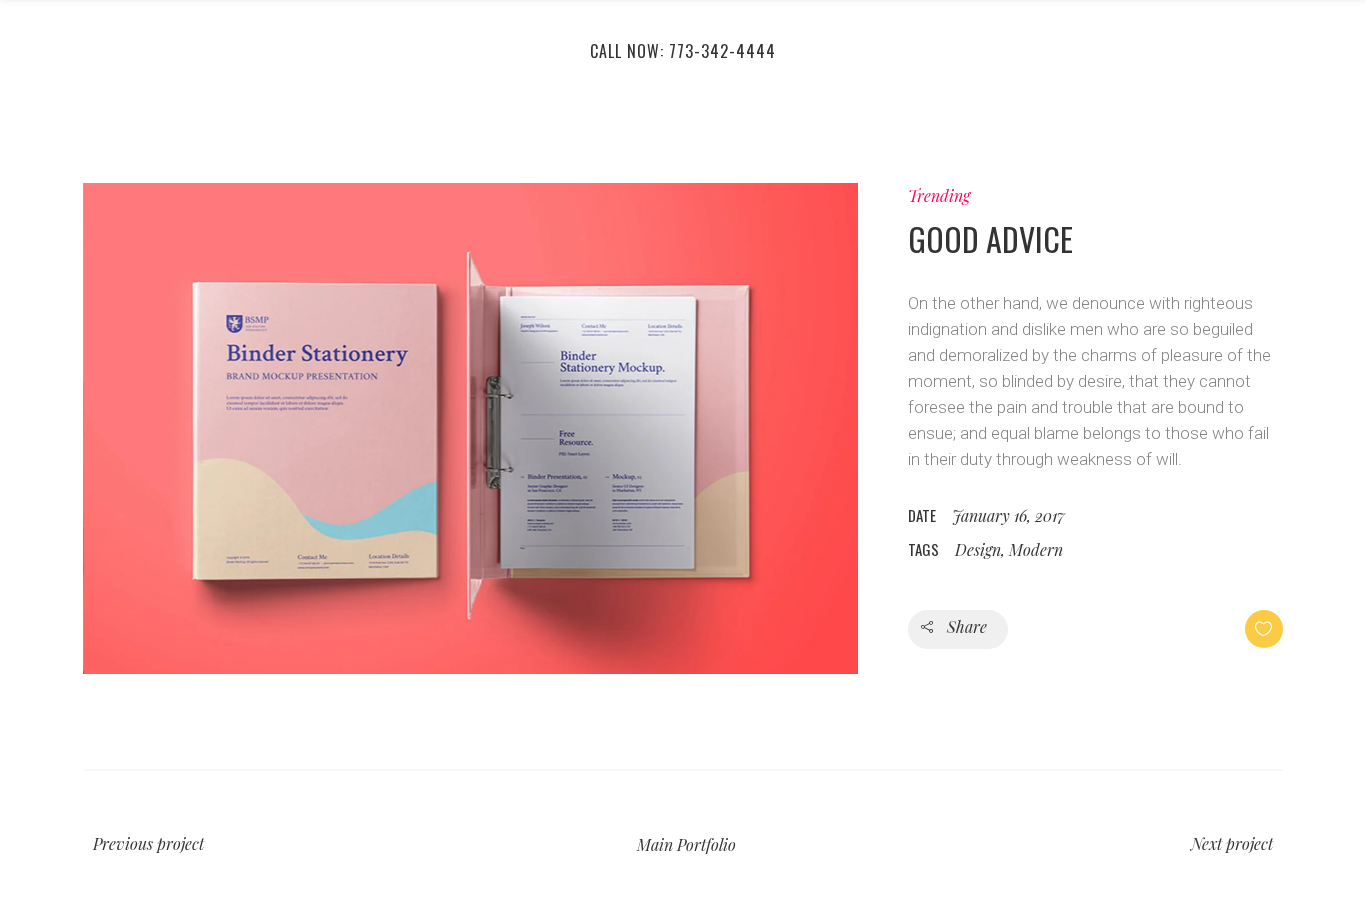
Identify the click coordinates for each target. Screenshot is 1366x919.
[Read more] (470, 428)
